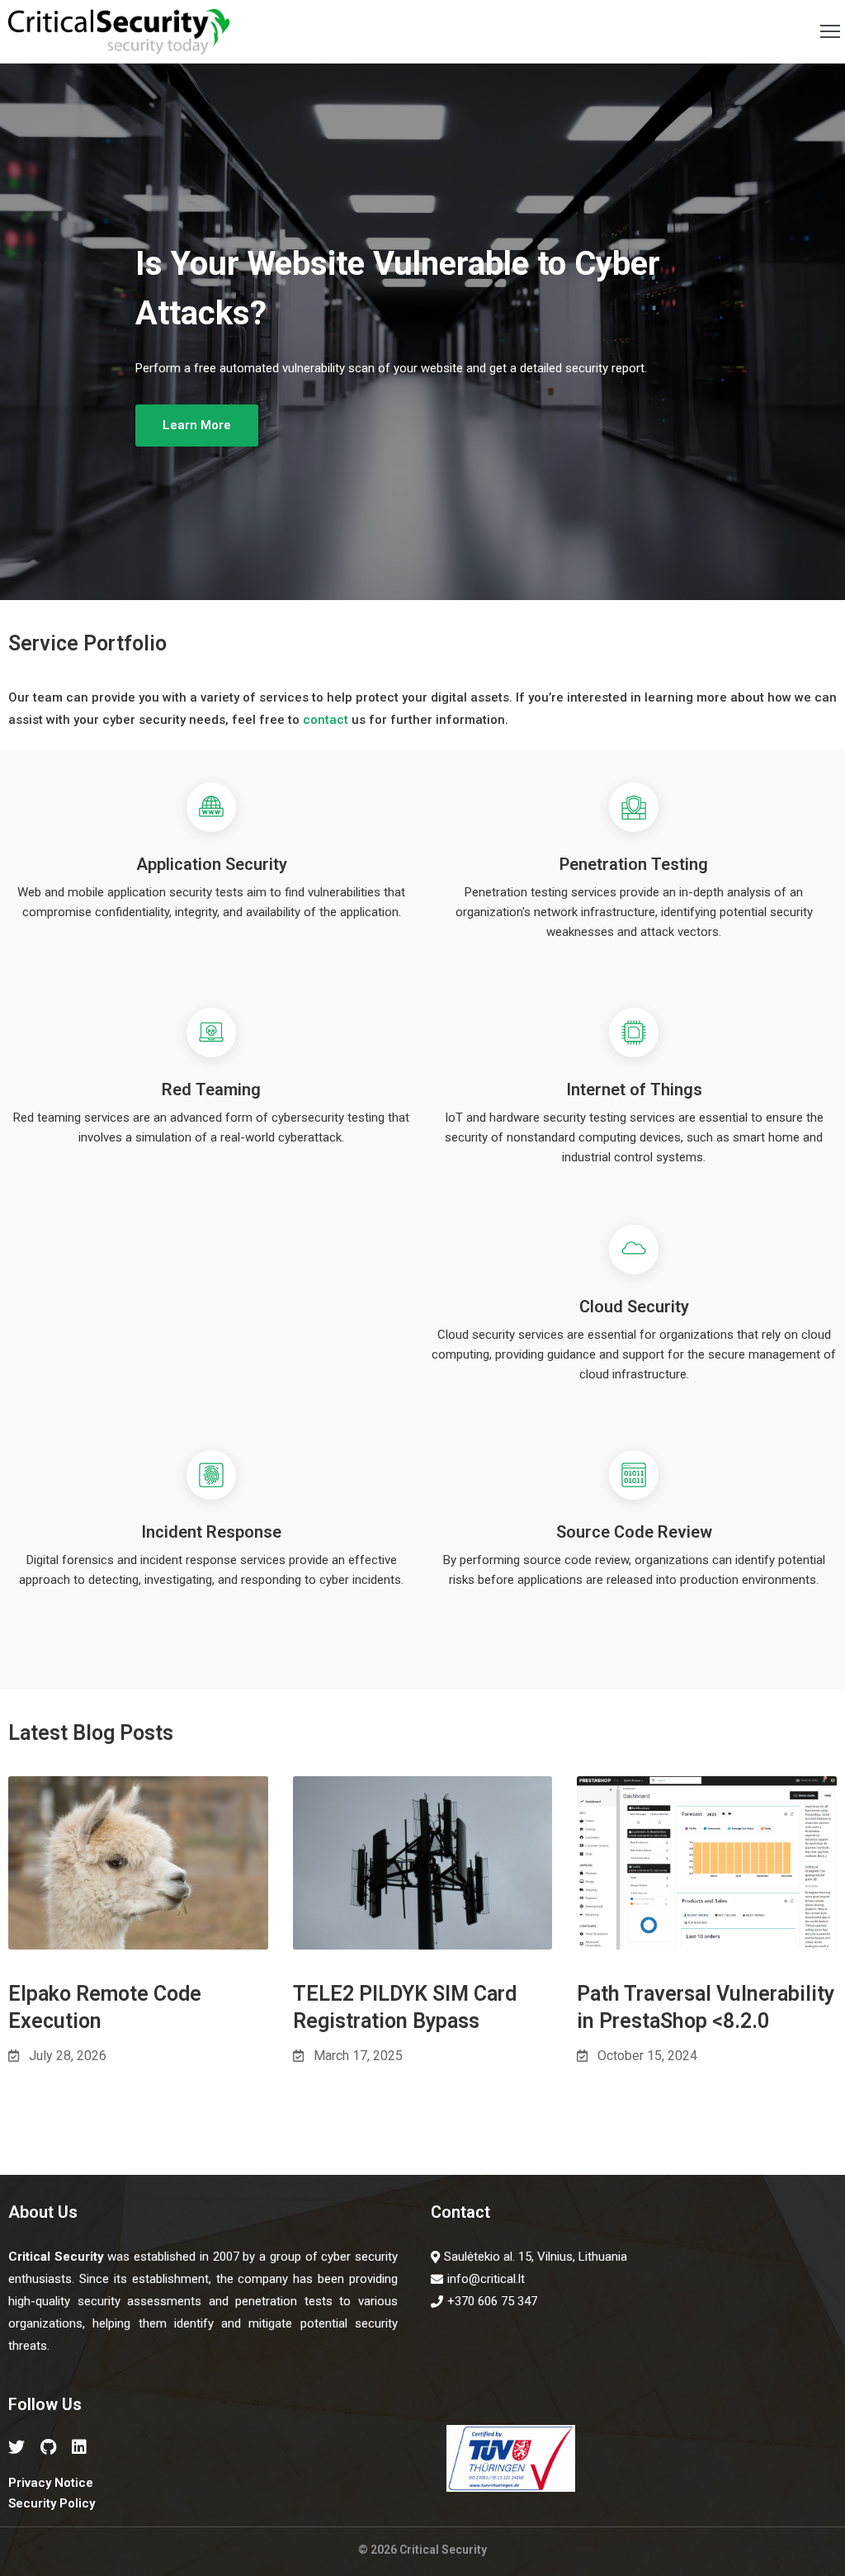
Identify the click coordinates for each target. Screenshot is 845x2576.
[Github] (48, 2447)
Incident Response (211, 1532)
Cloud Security (634, 1307)
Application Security (212, 864)
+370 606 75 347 (492, 2301)
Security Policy (52, 2503)
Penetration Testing (634, 864)
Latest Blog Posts (91, 1733)
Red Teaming (211, 1089)
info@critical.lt (486, 2279)
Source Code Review (634, 1532)
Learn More (197, 425)
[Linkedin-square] (79, 2447)
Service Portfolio (87, 643)
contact (326, 720)
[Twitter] (17, 2447)
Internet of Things (634, 1089)
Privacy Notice (51, 2483)
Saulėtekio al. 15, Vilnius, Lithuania (536, 2257)
